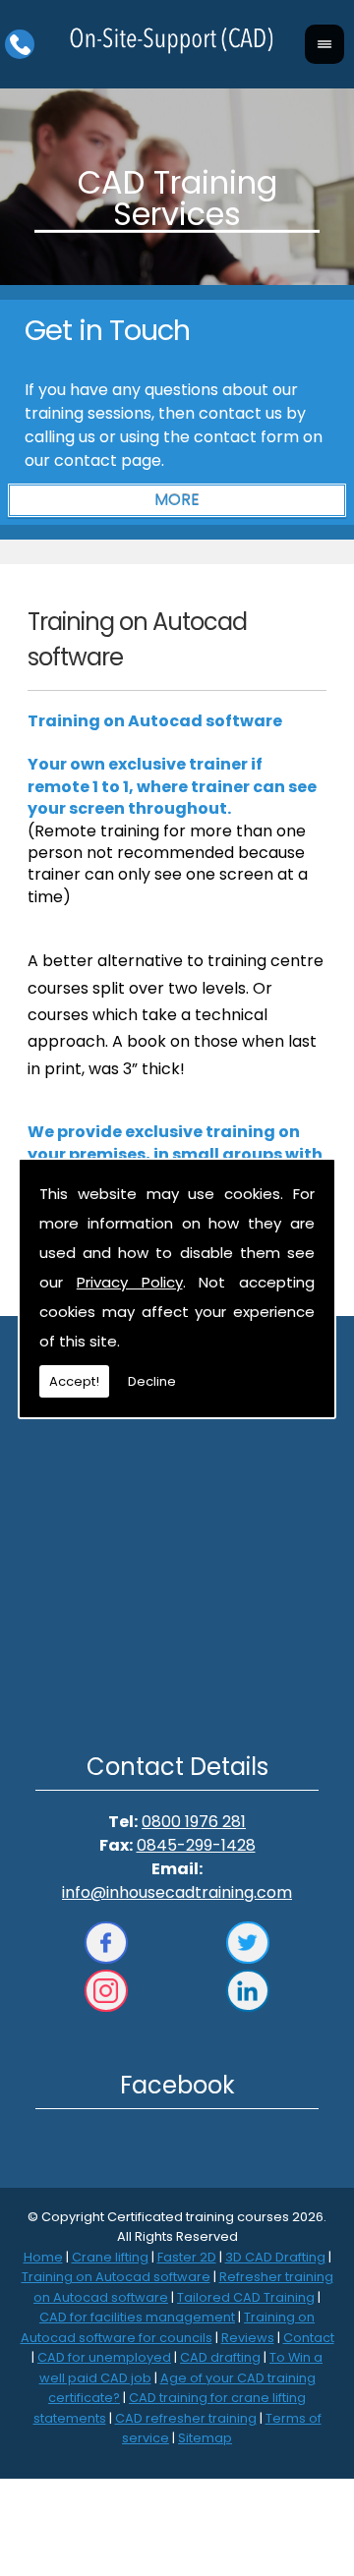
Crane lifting (110, 2257)
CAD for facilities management (137, 2317)
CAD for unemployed (104, 2357)
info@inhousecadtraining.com (177, 1892)
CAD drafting (220, 2357)
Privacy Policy (130, 1282)
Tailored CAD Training (246, 2297)
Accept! (74, 1381)
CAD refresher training (186, 2418)
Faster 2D (187, 2257)
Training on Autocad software (116, 2277)
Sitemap (205, 2438)
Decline (152, 1381)
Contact (309, 2338)
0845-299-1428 (196, 1845)
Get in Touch (107, 330)
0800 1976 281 (194, 1822)
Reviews (248, 2338)
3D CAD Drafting (275, 2257)
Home (43, 2257)
